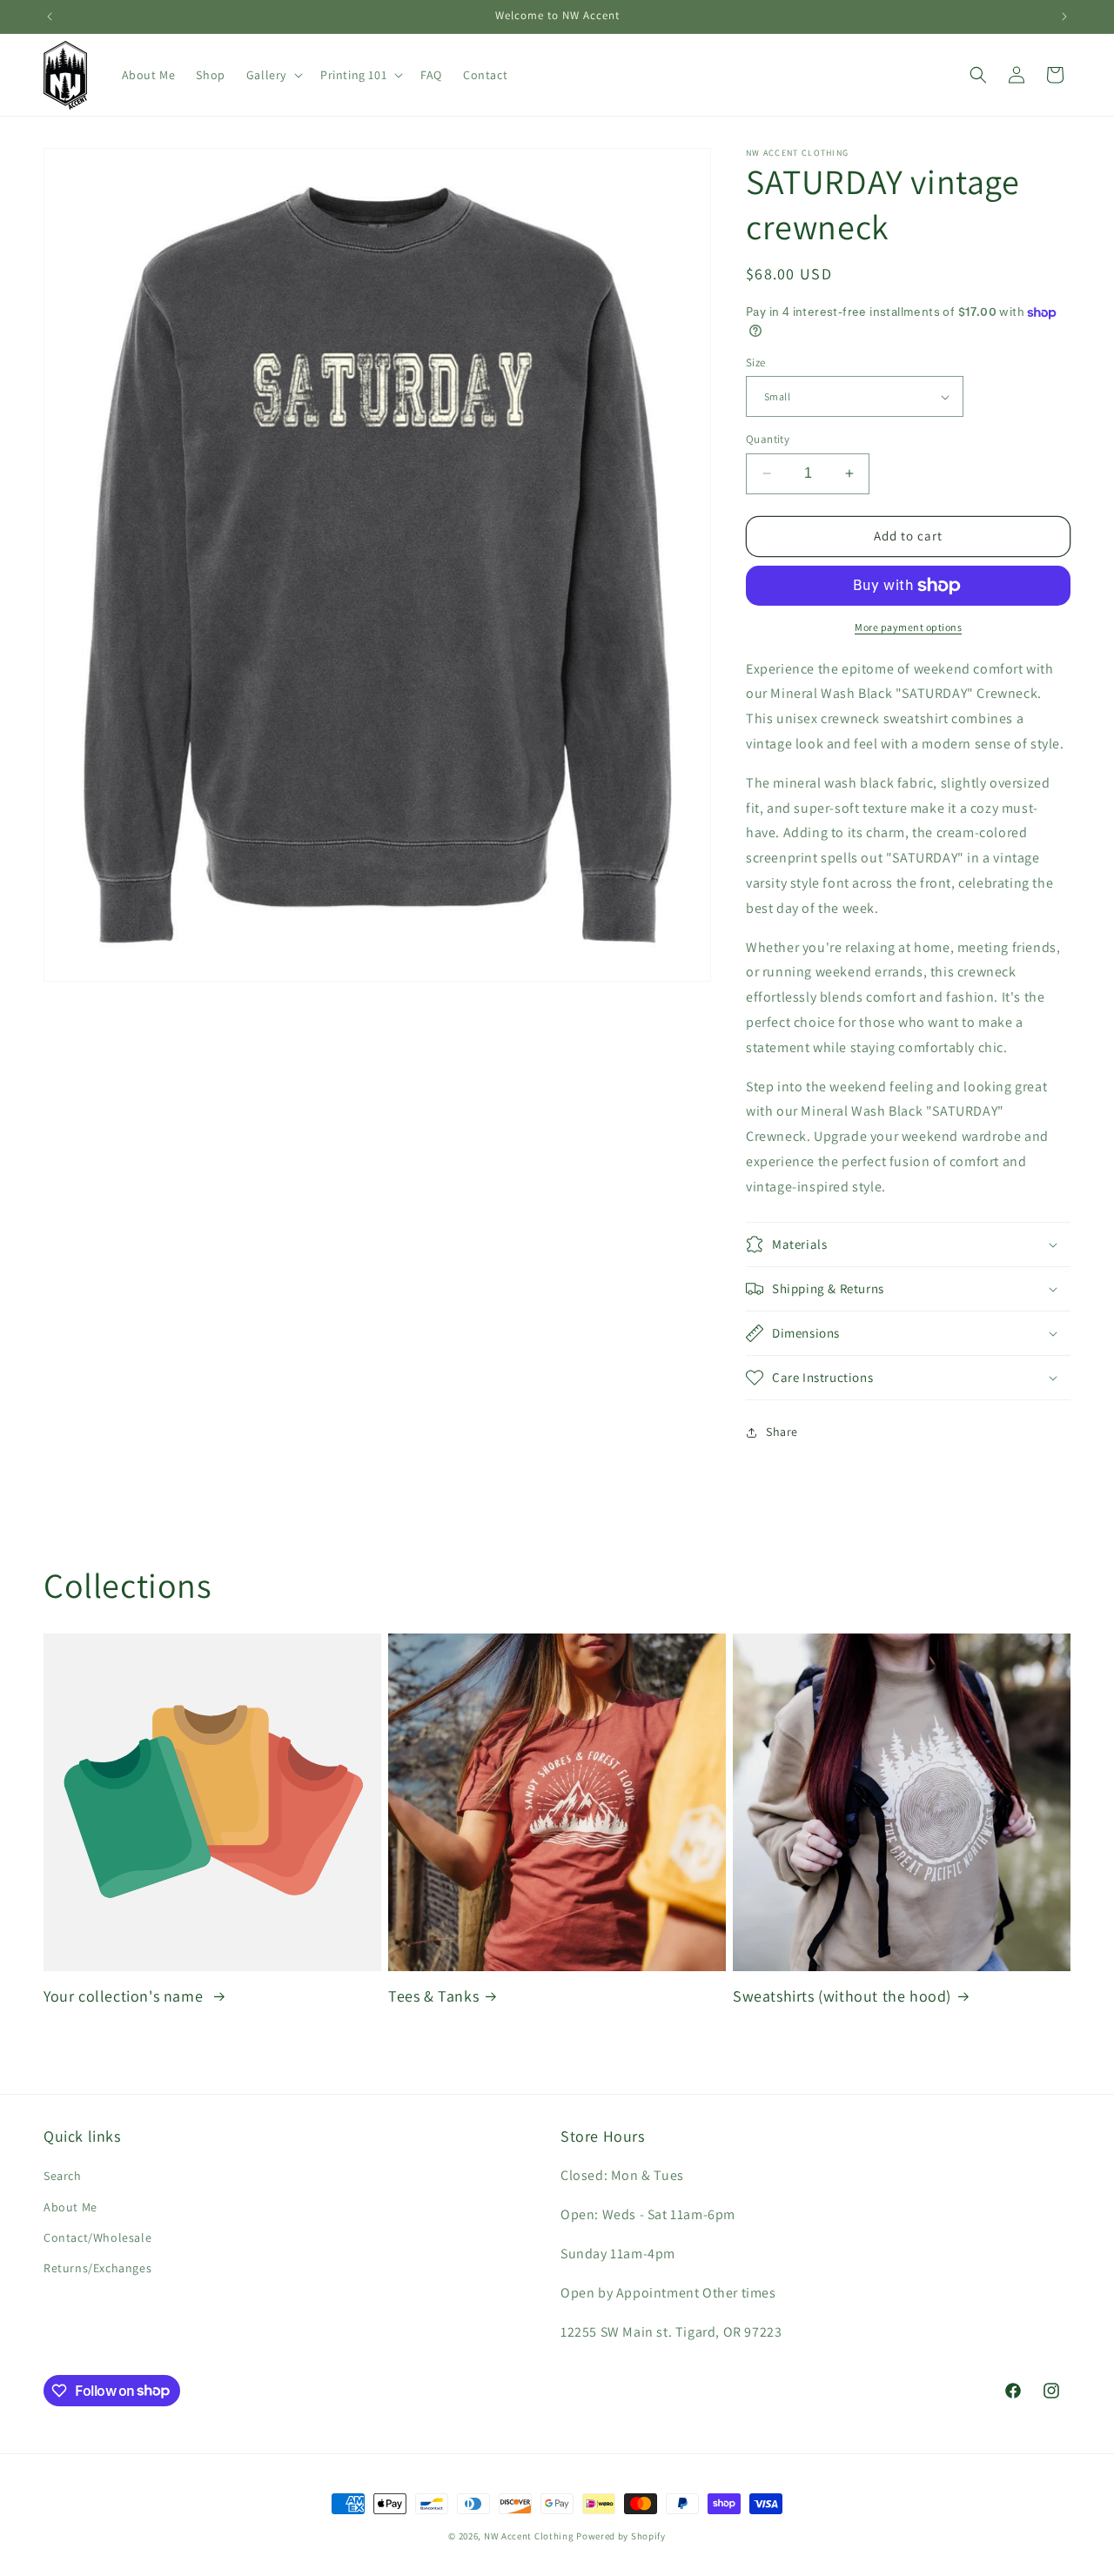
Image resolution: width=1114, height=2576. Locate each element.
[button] (273, 75)
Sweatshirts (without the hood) (842, 1996)
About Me (70, 2207)
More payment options (908, 627)
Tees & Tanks (433, 1996)
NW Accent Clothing (529, 2536)
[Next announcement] (1064, 17)
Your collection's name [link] (125, 1996)
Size (756, 362)
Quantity (768, 439)
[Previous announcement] (50, 17)
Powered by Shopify (621, 2536)
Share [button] (782, 1432)
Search (63, 2177)
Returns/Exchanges (97, 2268)
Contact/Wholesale (97, 2237)
